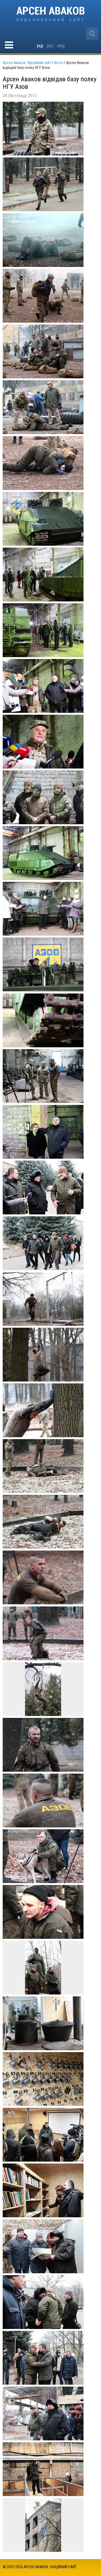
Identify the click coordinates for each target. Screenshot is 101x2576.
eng (61, 46)
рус (50, 46)
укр (40, 46)
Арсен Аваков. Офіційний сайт (50, 14)
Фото (59, 63)
